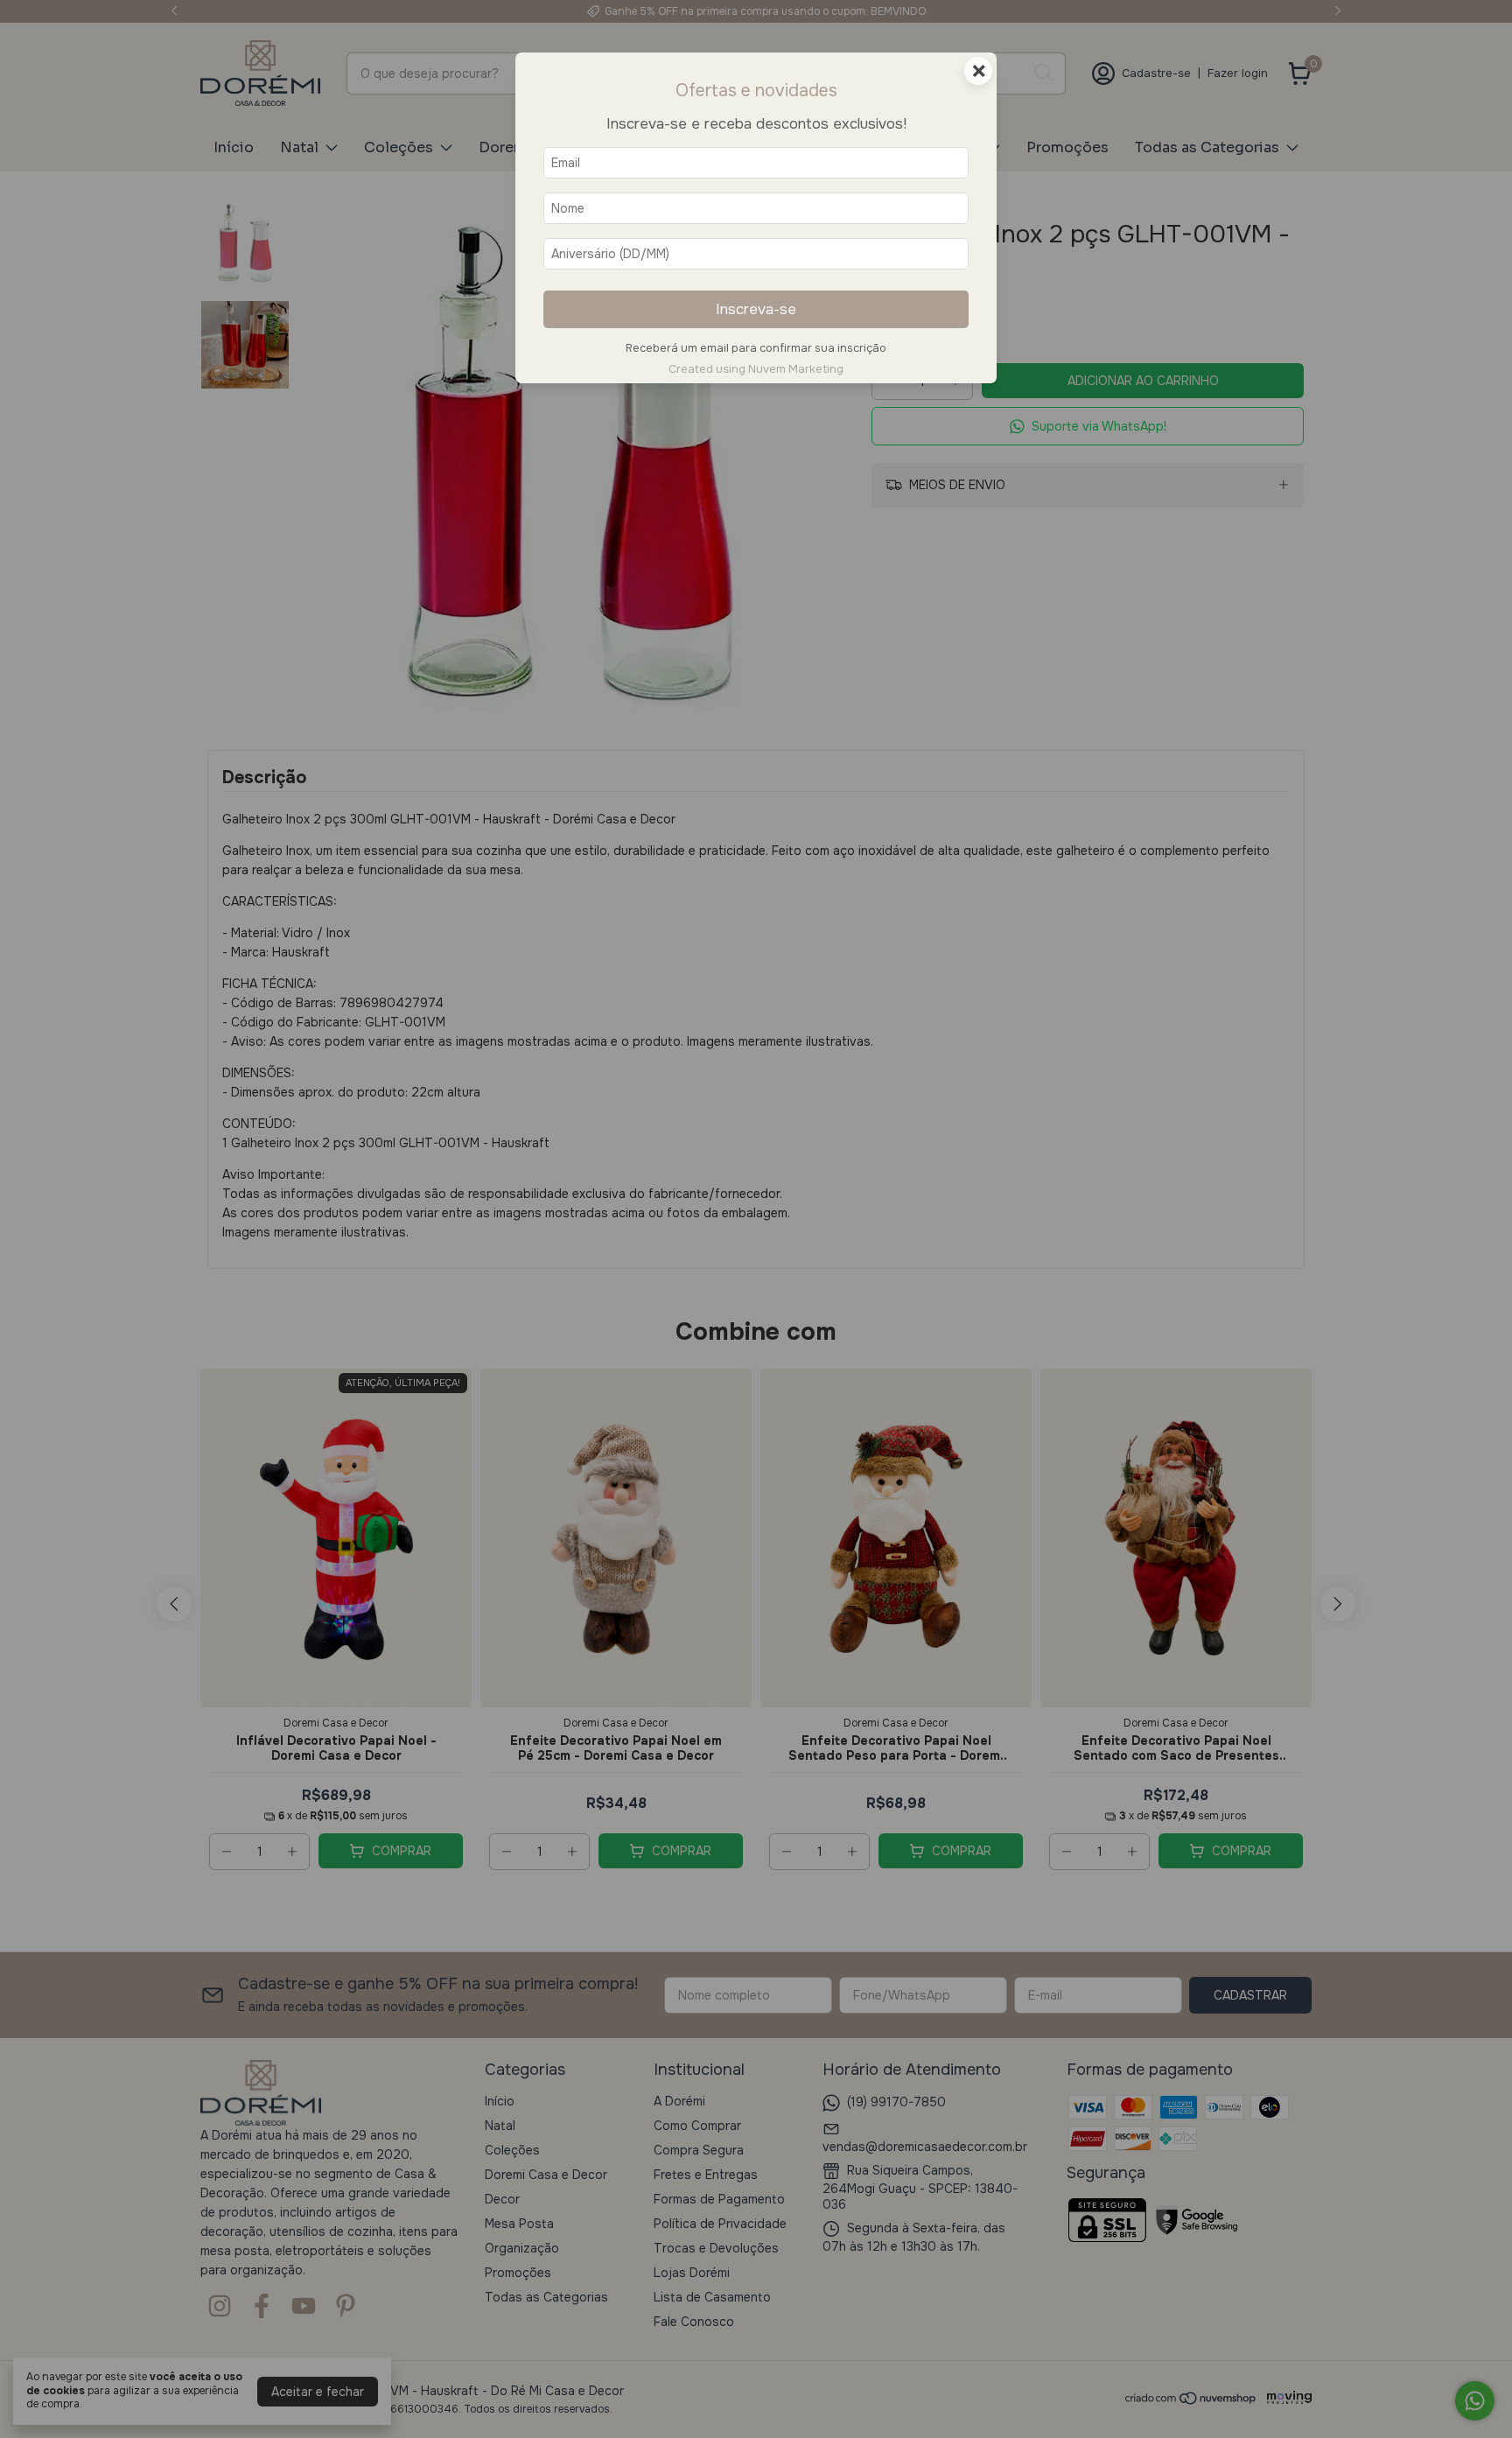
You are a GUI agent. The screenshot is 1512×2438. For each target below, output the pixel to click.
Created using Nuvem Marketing (756, 369)
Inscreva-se (756, 309)
